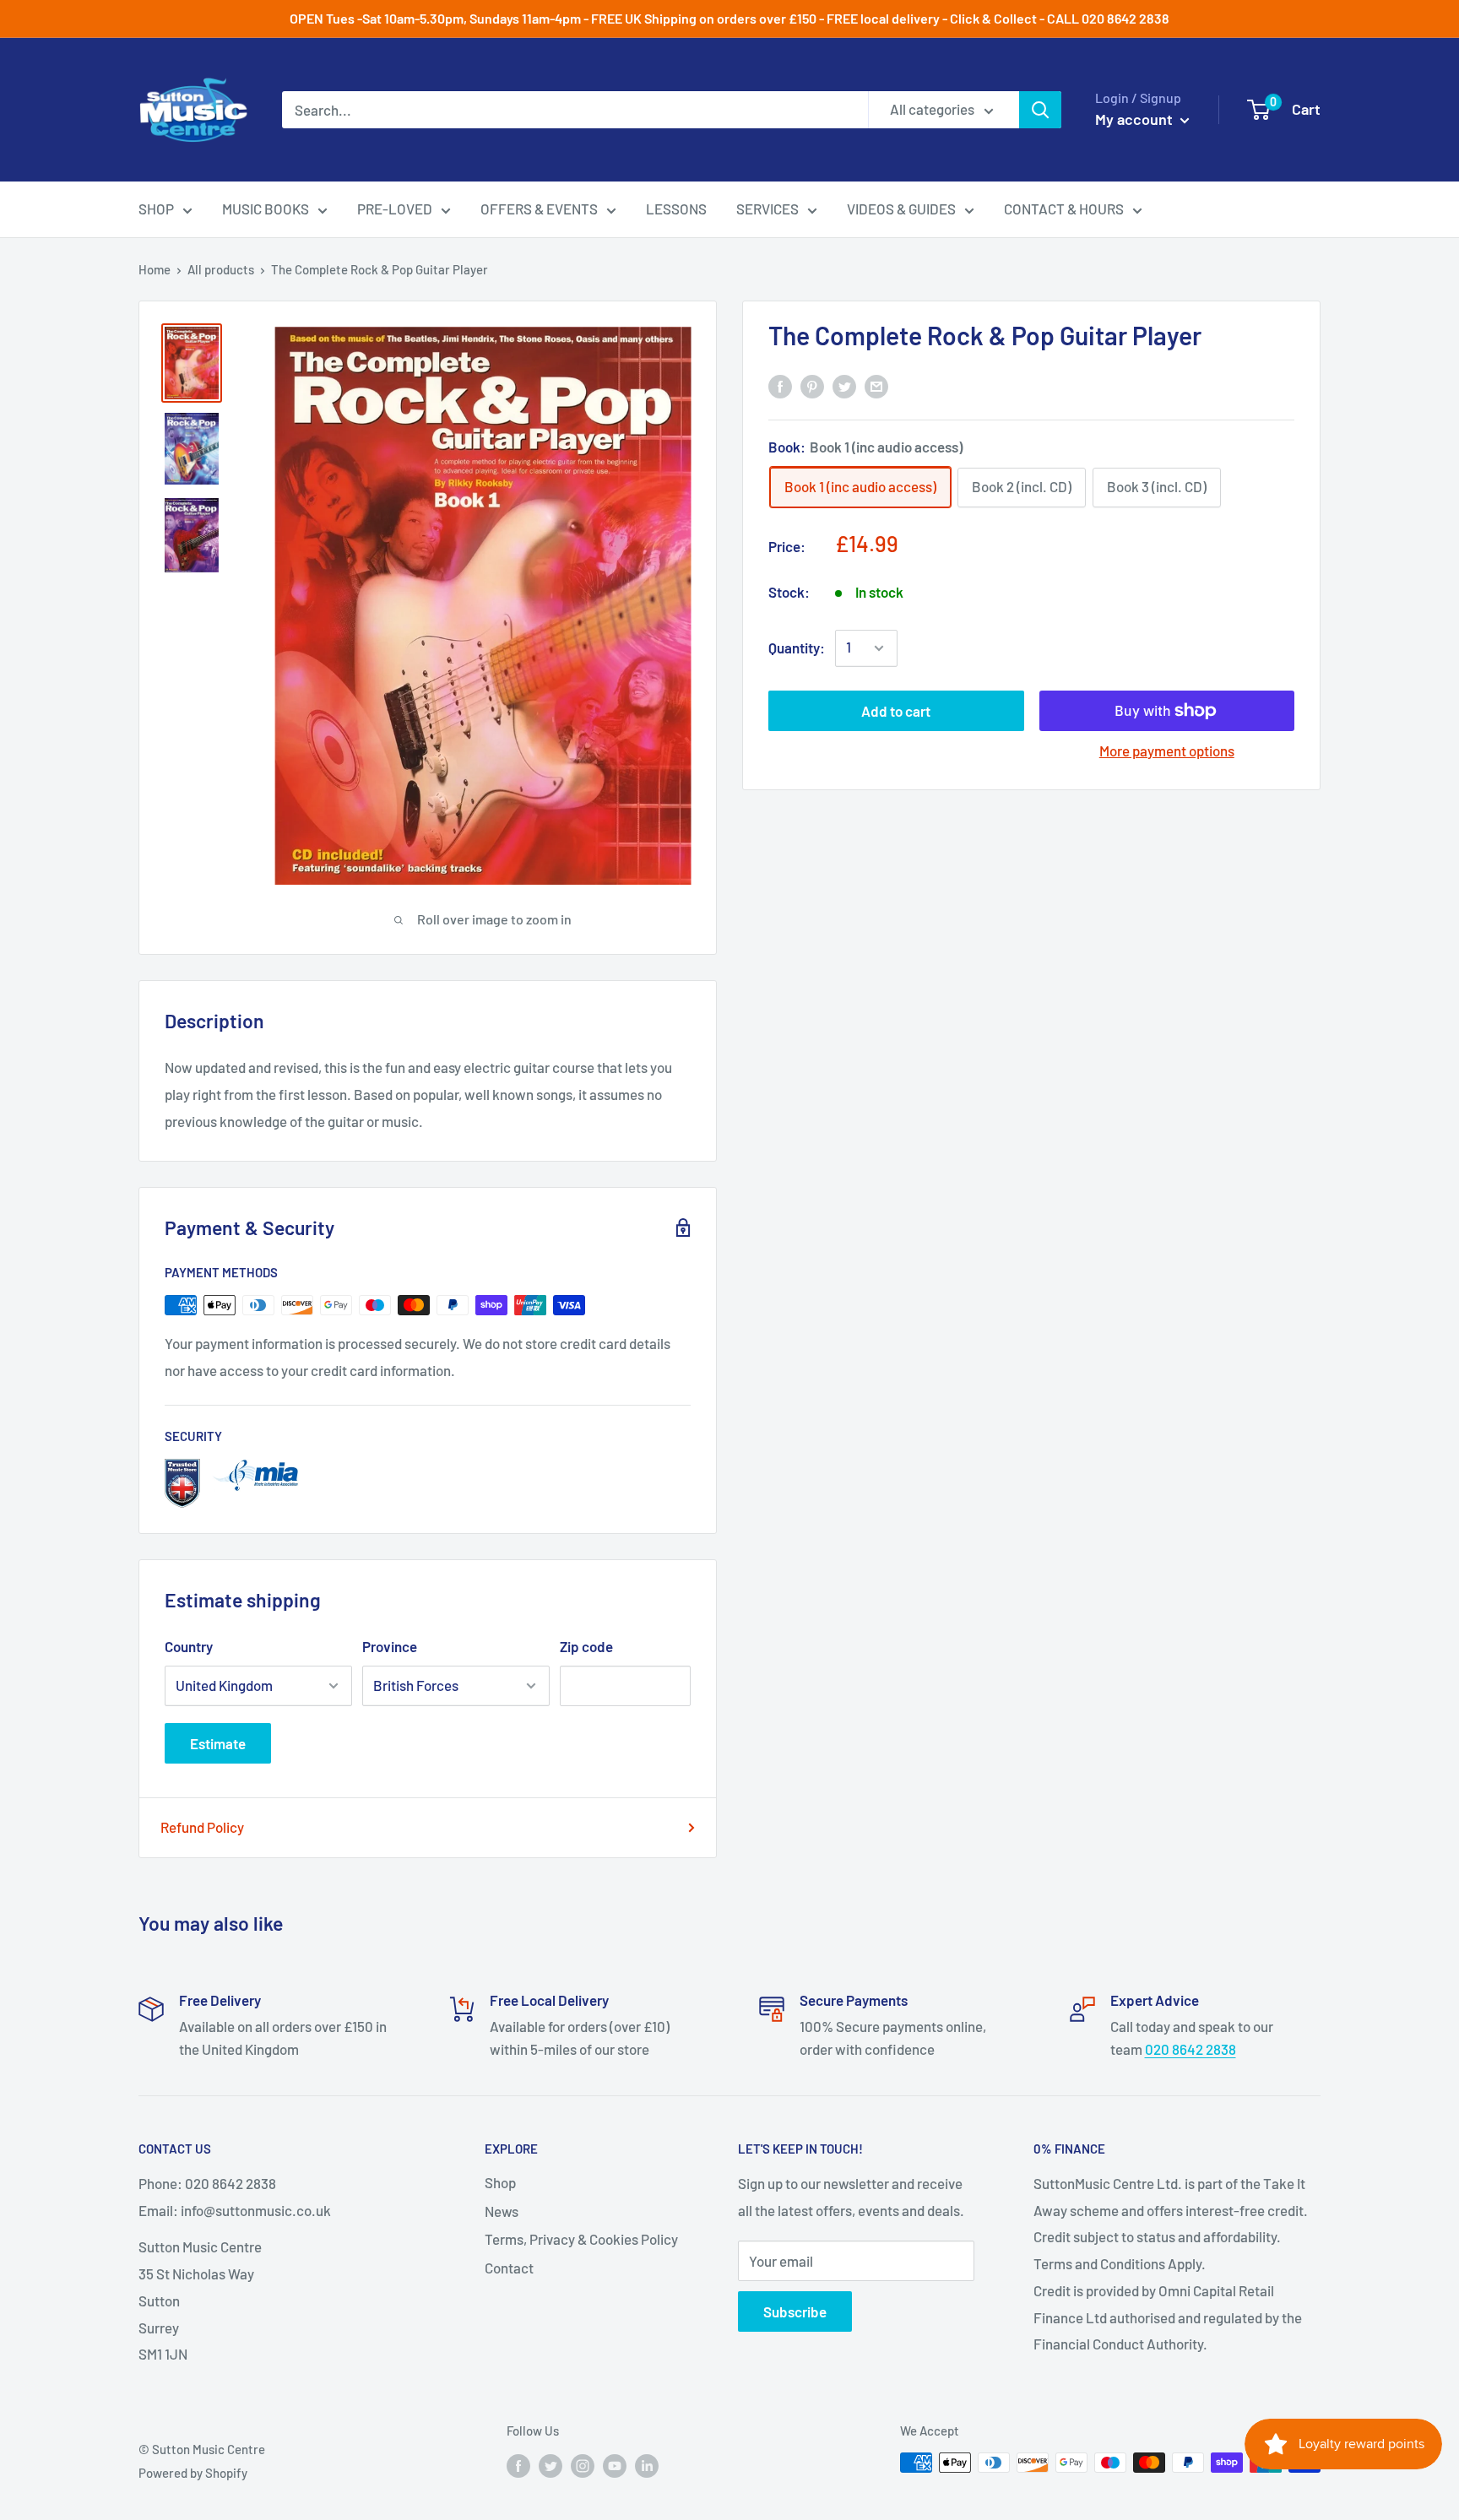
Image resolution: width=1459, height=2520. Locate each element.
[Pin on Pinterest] (812, 386)
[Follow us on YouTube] (615, 2465)
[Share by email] (876, 386)
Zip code (586, 1646)
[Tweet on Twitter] (844, 386)
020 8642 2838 (1191, 2049)
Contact (509, 2268)
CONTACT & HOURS (1064, 209)
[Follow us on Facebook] (518, 2465)
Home (155, 269)
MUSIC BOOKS (266, 209)
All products (221, 269)
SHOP (156, 209)
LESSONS (676, 209)
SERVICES (767, 209)
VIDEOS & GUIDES (901, 209)
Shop (500, 2182)
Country (189, 1646)
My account (1136, 119)
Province (390, 1646)
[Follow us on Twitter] (551, 2465)
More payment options (1167, 751)
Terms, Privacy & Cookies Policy (581, 2239)
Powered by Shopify (193, 2473)
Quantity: (797, 648)
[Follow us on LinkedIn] (647, 2465)
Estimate (218, 1743)
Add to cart (896, 711)
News (502, 2211)
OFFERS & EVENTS (539, 209)
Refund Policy (202, 1827)
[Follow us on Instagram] (583, 2465)
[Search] (1040, 110)
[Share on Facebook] (780, 386)
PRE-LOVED (395, 209)
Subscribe (795, 2311)
